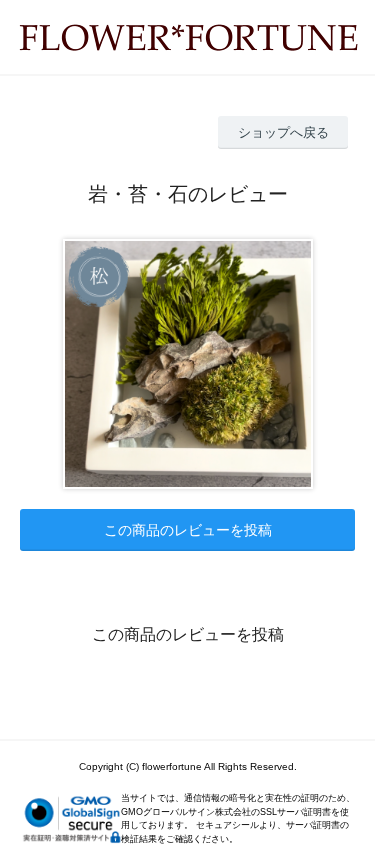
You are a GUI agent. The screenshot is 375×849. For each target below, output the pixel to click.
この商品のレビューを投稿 (188, 530)
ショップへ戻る (283, 132)
